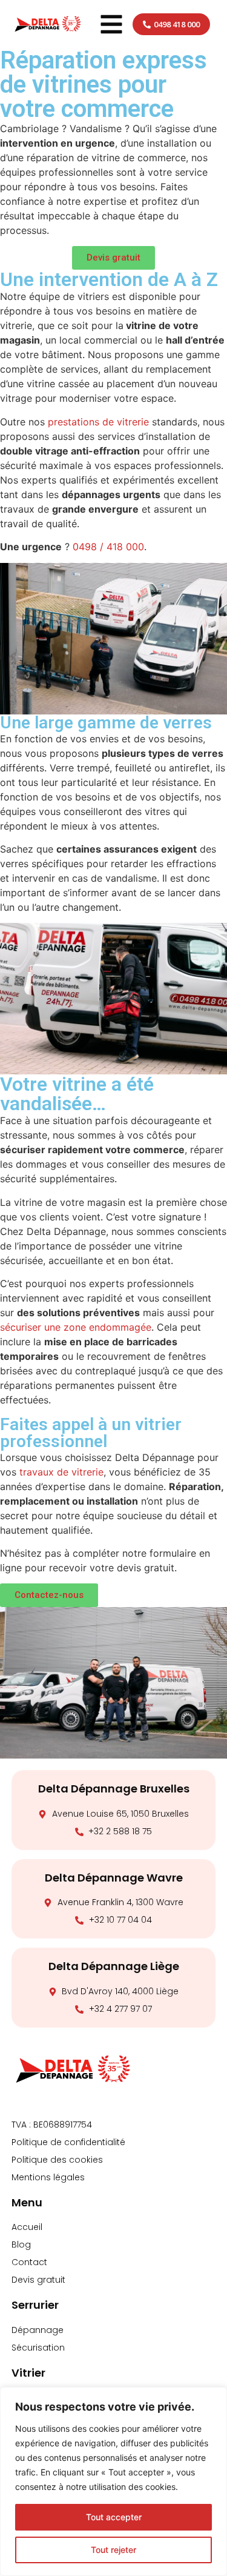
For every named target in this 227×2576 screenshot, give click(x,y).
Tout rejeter (113, 2550)
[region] (113, 2481)
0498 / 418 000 (108, 547)
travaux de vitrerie (61, 1472)
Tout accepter (114, 2517)
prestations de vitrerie (98, 422)
